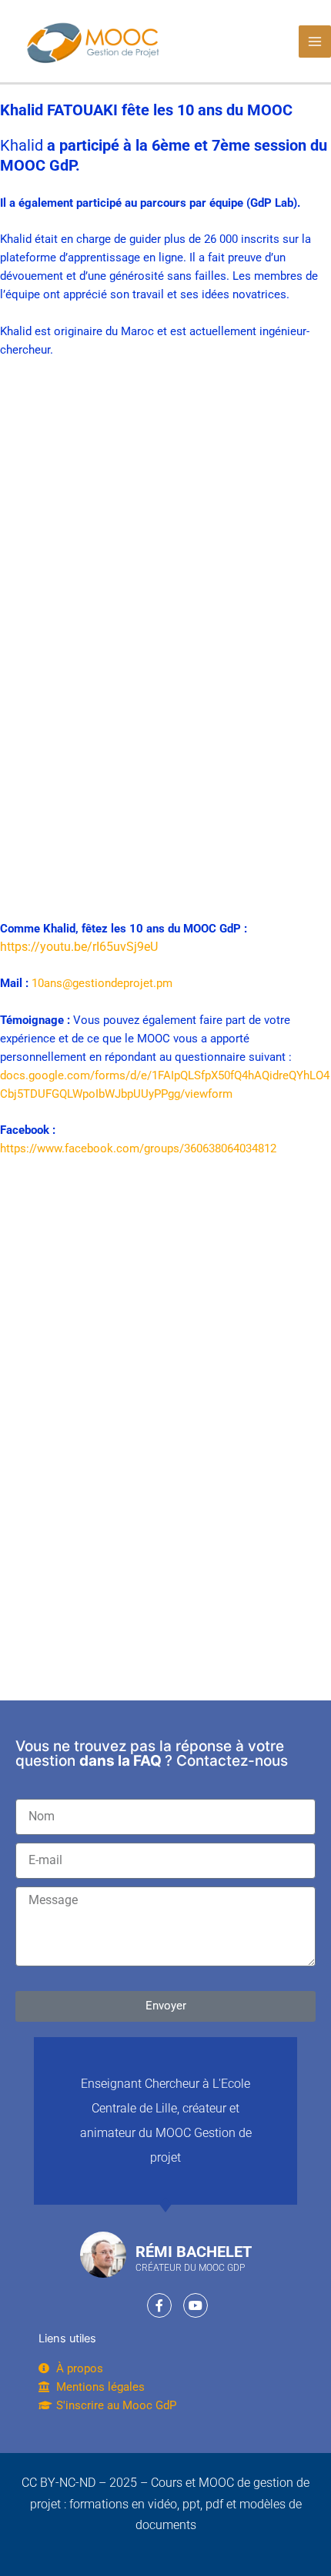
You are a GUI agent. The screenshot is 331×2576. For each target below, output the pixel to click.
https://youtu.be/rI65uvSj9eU (79, 947)
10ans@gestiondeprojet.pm (102, 983)
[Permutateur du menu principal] (315, 42)
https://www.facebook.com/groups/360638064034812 (138, 1148)
